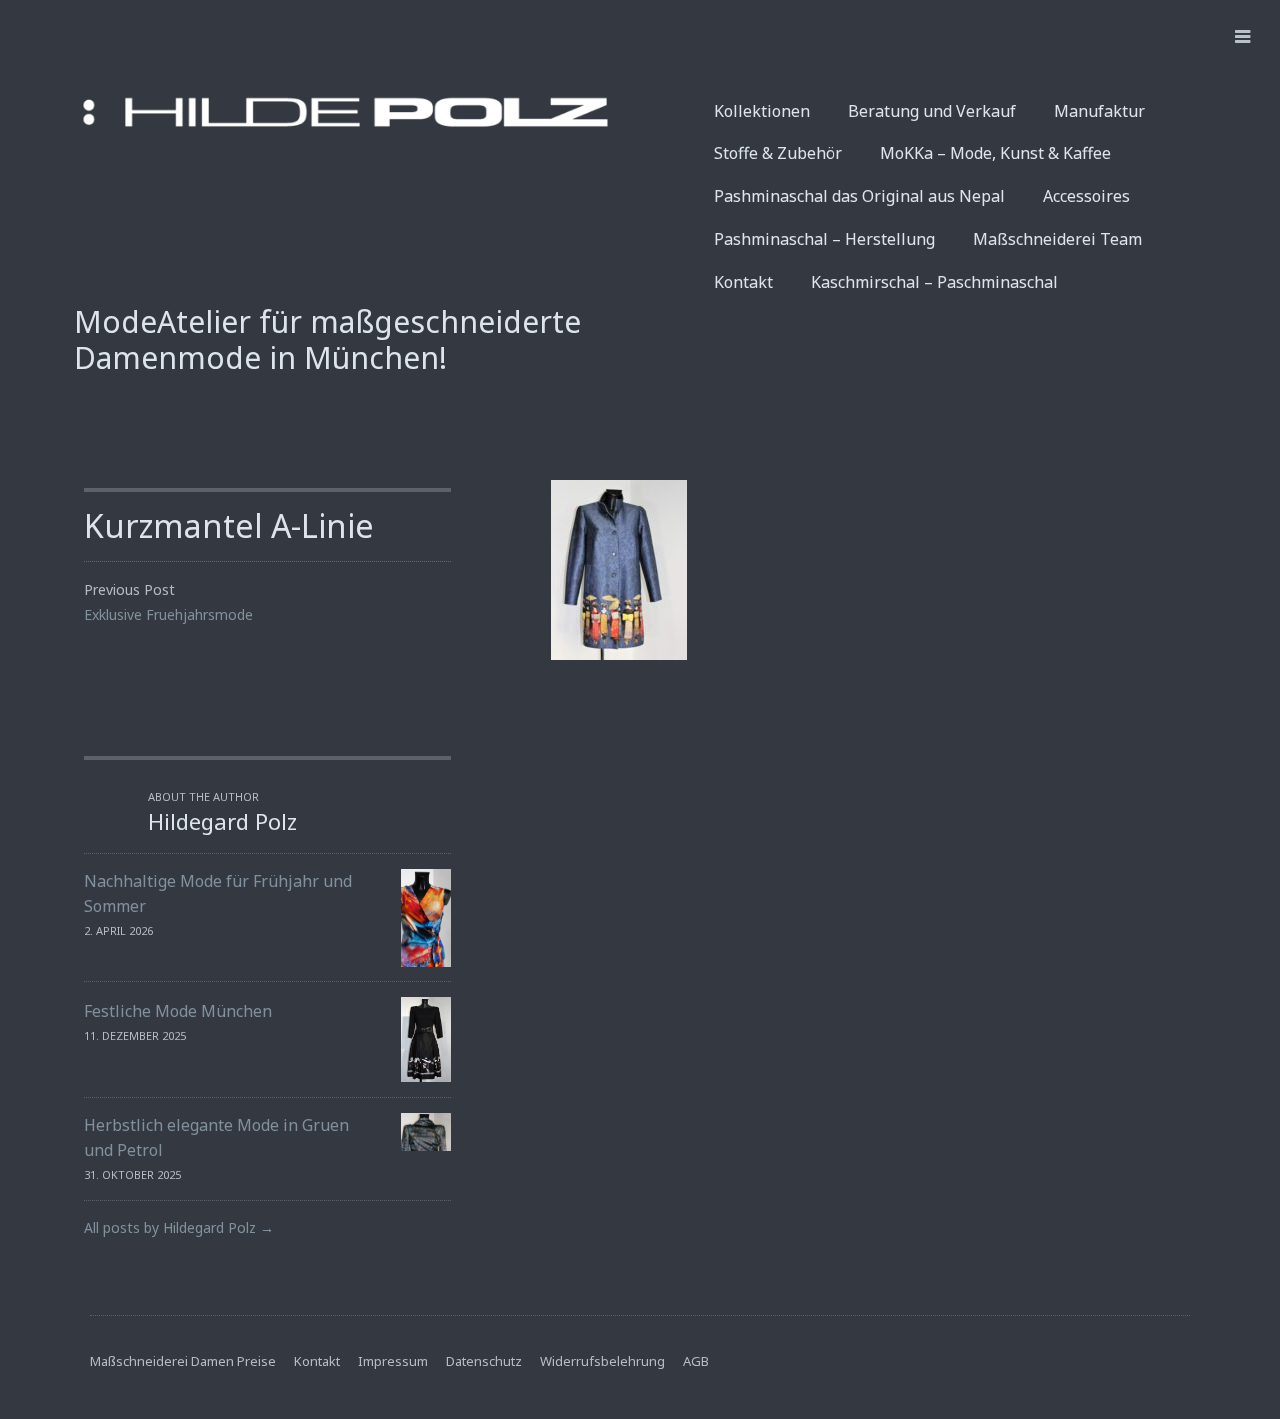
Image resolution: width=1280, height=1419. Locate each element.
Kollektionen (762, 111)
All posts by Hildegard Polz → (179, 1227)
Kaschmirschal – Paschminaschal (934, 282)
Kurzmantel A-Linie (229, 525)
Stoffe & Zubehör (778, 153)
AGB (696, 1361)
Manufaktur (1099, 111)
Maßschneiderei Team (1057, 239)
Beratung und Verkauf (932, 111)
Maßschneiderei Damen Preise (183, 1361)
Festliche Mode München (178, 1011)
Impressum (393, 1361)
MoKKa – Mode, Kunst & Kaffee (995, 153)
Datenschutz (484, 1361)
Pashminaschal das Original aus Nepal (859, 196)
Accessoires (1086, 196)
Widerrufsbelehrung (602, 1361)
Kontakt (743, 282)
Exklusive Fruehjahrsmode (168, 614)
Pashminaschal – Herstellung (824, 239)
